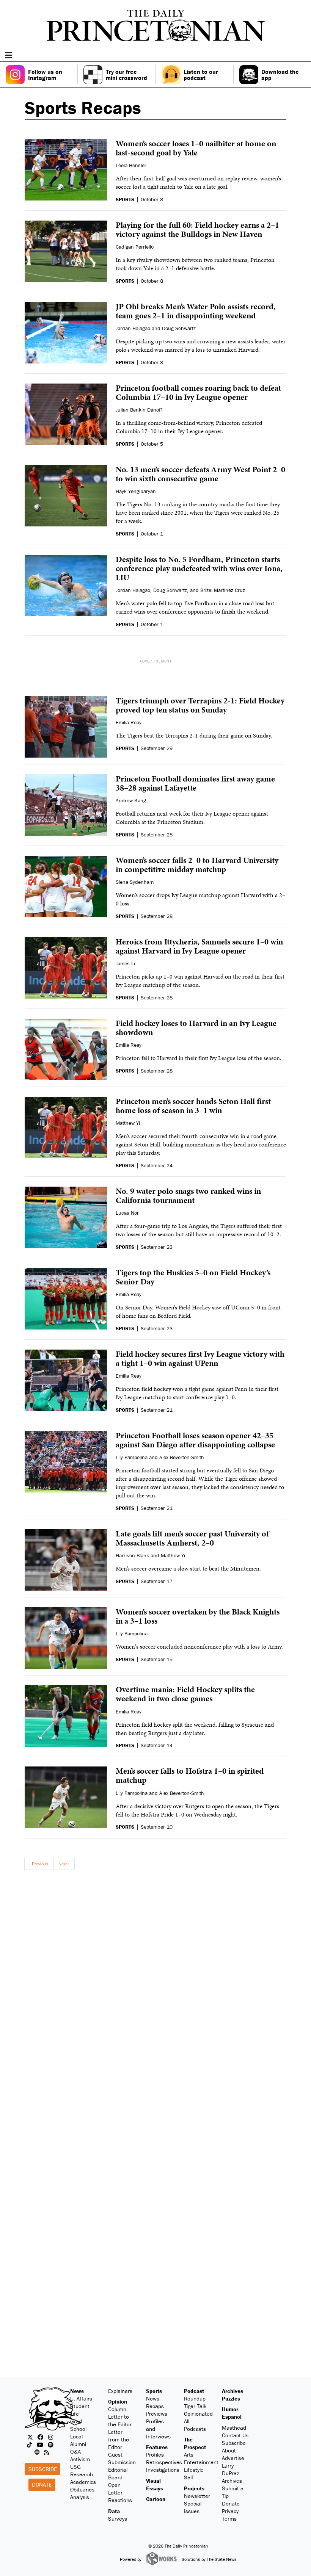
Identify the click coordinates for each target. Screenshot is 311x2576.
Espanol (232, 2417)
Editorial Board (118, 2473)
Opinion (118, 2401)
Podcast (194, 2391)
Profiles (155, 2455)
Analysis (80, 2497)
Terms (229, 2519)
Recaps (155, 2406)
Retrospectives (164, 2462)
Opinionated (198, 2414)
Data (114, 2511)
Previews (157, 2414)
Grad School (78, 2425)
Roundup (195, 2398)
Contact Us (235, 2435)
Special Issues (193, 2507)
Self (189, 2477)
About (229, 2450)
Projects (194, 2488)
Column (117, 2409)
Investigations (163, 2470)
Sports (154, 2391)
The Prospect (195, 2443)
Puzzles (231, 2398)
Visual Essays (155, 2484)
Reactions (120, 2500)
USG (75, 2467)
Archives (232, 2391)
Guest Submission (122, 2458)
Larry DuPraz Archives (232, 2473)
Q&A (75, 2452)
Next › (64, 1864)
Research (82, 2474)
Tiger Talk (195, 2406)
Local (76, 2436)
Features (157, 2447)
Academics (83, 2482)
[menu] (303, 56)
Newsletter (197, 2496)
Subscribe (43, 2469)
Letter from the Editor (119, 2439)
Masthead (234, 2428)
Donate (42, 2484)
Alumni (78, 2444)
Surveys (118, 2519)
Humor (230, 2409)
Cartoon (156, 2499)
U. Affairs (81, 2398)
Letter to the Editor (120, 2420)
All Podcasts (195, 2425)
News (77, 2391)
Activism (80, 2459)
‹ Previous (39, 1864)
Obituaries (82, 2489)
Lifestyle (194, 2470)
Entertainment (201, 2462)
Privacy (230, 2511)
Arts (189, 2455)
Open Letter (115, 2489)
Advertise (233, 2458)
